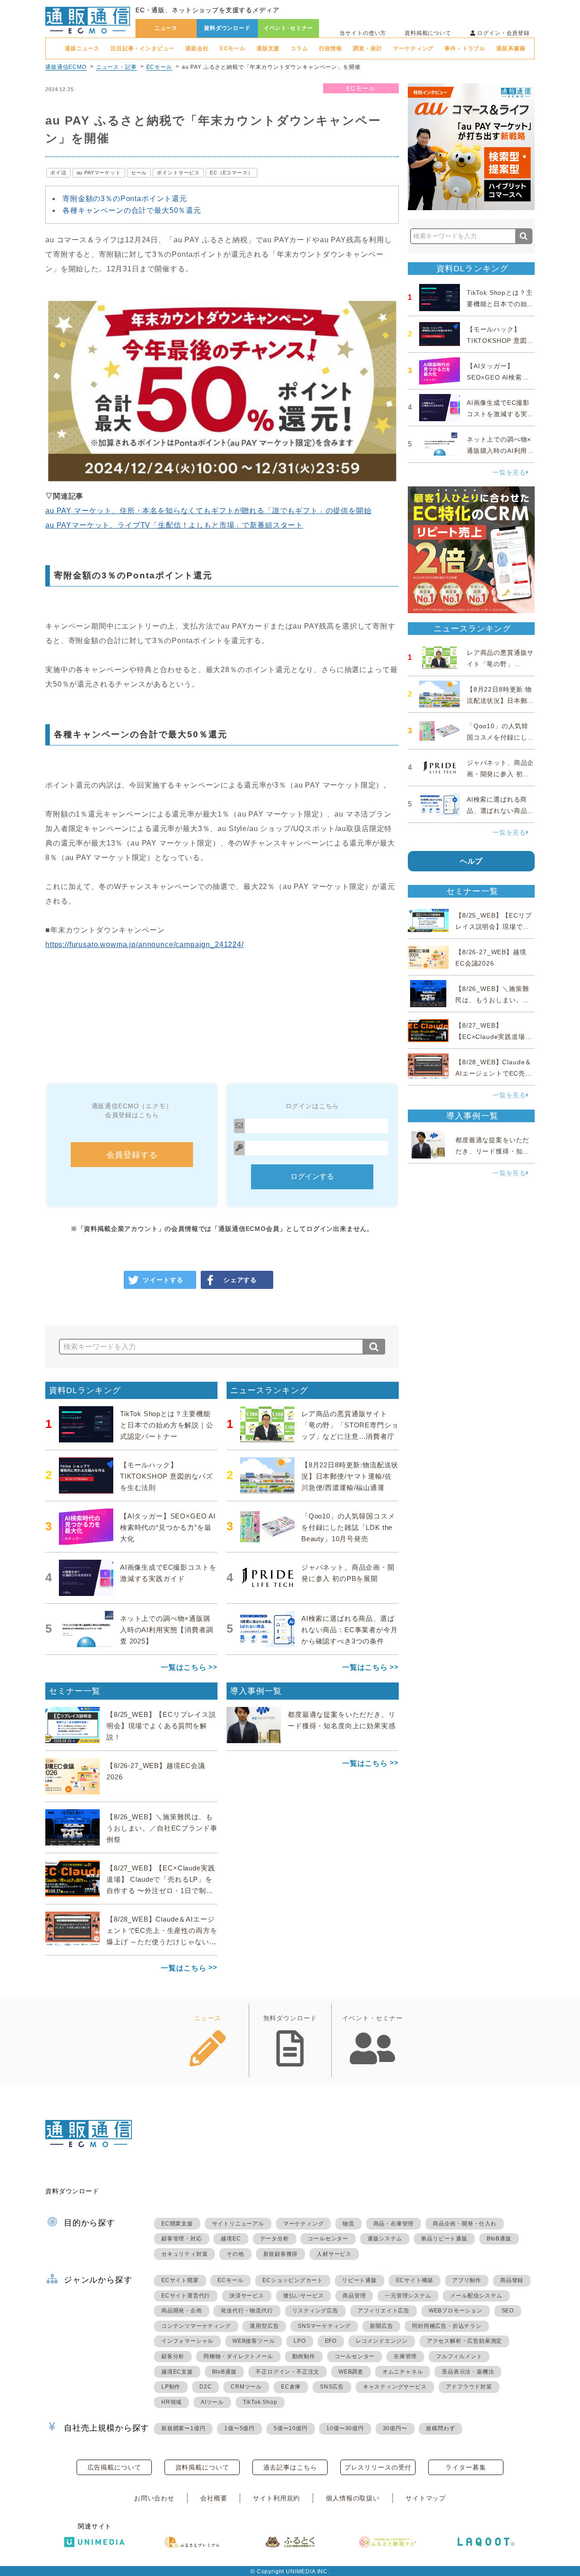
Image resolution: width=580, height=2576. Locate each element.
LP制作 (171, 2387)
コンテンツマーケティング (196, 2326)
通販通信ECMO (66, 67)
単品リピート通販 (444, 2239)
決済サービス (247, 2296)
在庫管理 (405, 2356)
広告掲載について (114, 2467)
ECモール (233, 48)
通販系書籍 (511, 48)
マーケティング (413, 48)
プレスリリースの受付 (378, 2467)
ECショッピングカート (293, 2280)
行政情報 (331, 48)
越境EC (231, 2239)
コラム (299, 48)
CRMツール (246, 2387)
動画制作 (304, 2356)
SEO (508, 2311)
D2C (205, 2387)
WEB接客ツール (254, 2341)
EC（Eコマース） (232, 173)
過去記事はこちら (290, 2467)
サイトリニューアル (238, 2224)
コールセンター (328, 2239)
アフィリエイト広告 (384, 2311)
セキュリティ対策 (184, 2254)
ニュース (166, 28)
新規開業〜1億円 (183, 2428)
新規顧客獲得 (281, 2254)
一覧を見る (509, 472)
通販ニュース (82, 48)
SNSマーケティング (324, 2326)
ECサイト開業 (180, 2280)
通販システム (385, 2239)
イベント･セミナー (289, 28)
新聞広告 (381, 2326)
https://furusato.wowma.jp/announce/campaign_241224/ (145, 944)
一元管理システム (408, 2296)
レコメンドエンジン (382, 2341)
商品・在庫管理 (394, 2224)
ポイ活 (58, 173)
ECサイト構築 (415, 2280)
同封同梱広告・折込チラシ (447, 2326)
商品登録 (512, 2280)
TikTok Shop (260, 2402)
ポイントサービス (178, 173)
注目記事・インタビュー (143, 48)
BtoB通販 (499, 2239)
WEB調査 (351, 2372)
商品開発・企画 (182, 2311)
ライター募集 (466, 2467)
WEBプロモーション (456, 2311)
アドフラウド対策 (469, 2387)
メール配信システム (476, 2296)
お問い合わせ (154, 2498)
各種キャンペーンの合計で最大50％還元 (132, 210)
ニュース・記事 (116, 67)
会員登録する (132, 1155)
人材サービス (334, 2254)
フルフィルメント (459, 2356)
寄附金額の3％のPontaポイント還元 (125, 199)
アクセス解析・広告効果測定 (464, 2341)
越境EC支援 (177, 2372)
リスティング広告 (315, 2311)
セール (139, 173)
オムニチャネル (403, 2372)
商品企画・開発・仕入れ (465, 2224)
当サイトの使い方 (363, 33)
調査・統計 (367, 48)
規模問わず (440, 2428)
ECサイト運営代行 (186, 2296)
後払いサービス (304, 2296)
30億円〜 (395, 2428)
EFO (331, 2341)
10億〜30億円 (345, 2428)
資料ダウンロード (227, 28)
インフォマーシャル (187, 2341)
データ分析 (275, 2239)
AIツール (212, 2402)
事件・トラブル (465, 48)
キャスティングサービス (395, 2387)
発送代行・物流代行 (247, 2311)
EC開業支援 (177, 2224)
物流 (348, 2224)
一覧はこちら (184, 1667)
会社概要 (214, 2498)
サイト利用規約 (276, 2498)
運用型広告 (264, 2326)
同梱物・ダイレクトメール (238, 2356)
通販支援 (268, 48)
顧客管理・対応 (182, 2239)
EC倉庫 (291, 2387)
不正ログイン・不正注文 (288, 2372)
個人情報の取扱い (353, 2498)
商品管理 (354, 2296)
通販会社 (197, 48)
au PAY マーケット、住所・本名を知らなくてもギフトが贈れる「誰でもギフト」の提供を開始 (208, 511)
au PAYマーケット (99, 173)
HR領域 (172, 2402)
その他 (235, 2254)
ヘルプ (471, 861)
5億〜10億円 (291, 2428)
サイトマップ (426, 2498)
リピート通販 (360, 2280)
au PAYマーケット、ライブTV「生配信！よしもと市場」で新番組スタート (174, 525)
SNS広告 (332, 2387)
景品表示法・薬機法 (468, 2372)
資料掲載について (428, 33)
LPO (300, 2341)
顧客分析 (173, 2356)
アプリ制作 (467, 2280)
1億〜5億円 (239, 2428)
